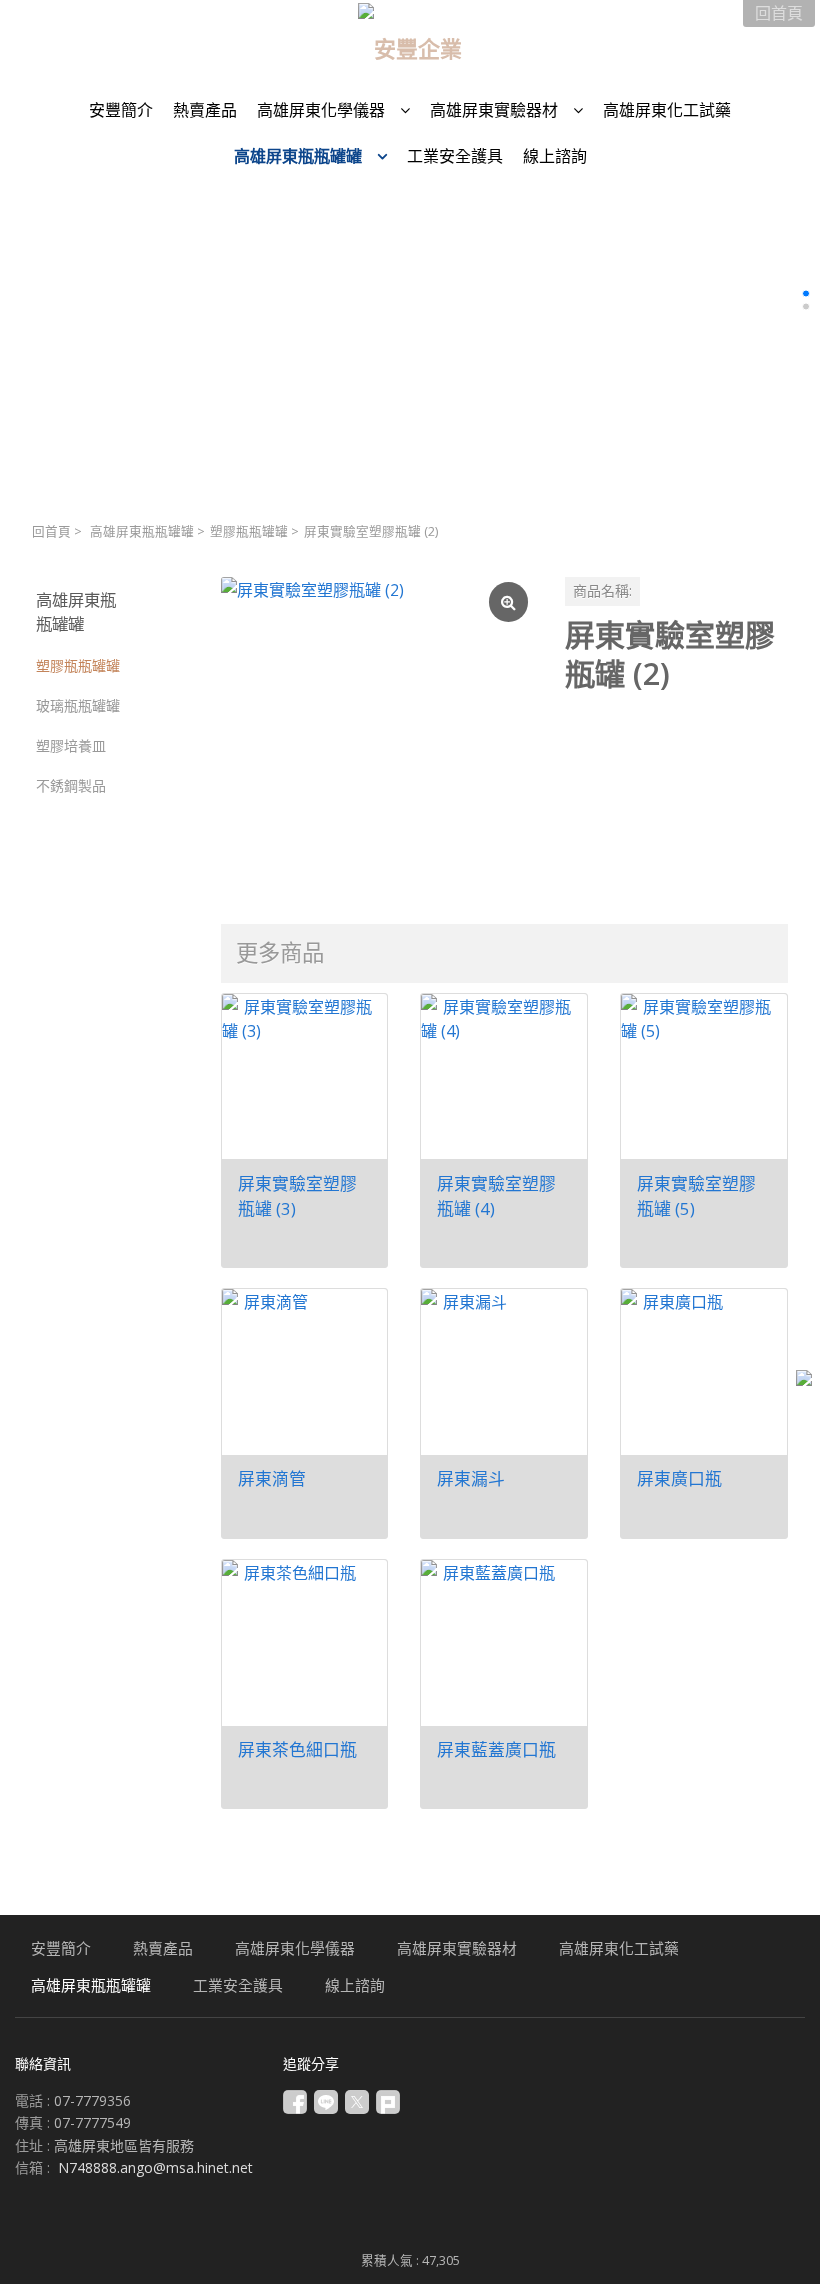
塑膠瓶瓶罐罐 (249, 531)
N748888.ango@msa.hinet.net (155, 2167)
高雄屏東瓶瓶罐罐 (142, 531)
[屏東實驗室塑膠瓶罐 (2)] (377, 733)
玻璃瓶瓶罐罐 (78, 705)
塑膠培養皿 (71, 745)
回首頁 (51, 531)
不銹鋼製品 (71, 785)
